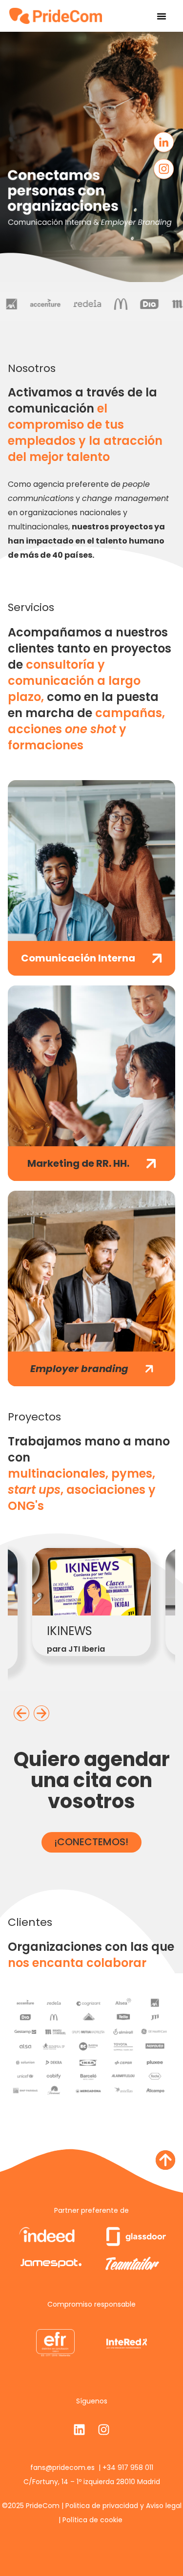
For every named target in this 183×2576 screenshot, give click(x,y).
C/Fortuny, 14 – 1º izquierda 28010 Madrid (92, 2482)
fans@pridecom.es (63, 2467)
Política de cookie (92, 2520)
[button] (162, 16)
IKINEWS (70, 1631)
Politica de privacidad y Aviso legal (123, 2506)
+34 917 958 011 (128, 2467)
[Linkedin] (80, 2430)
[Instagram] (104, 2430)
